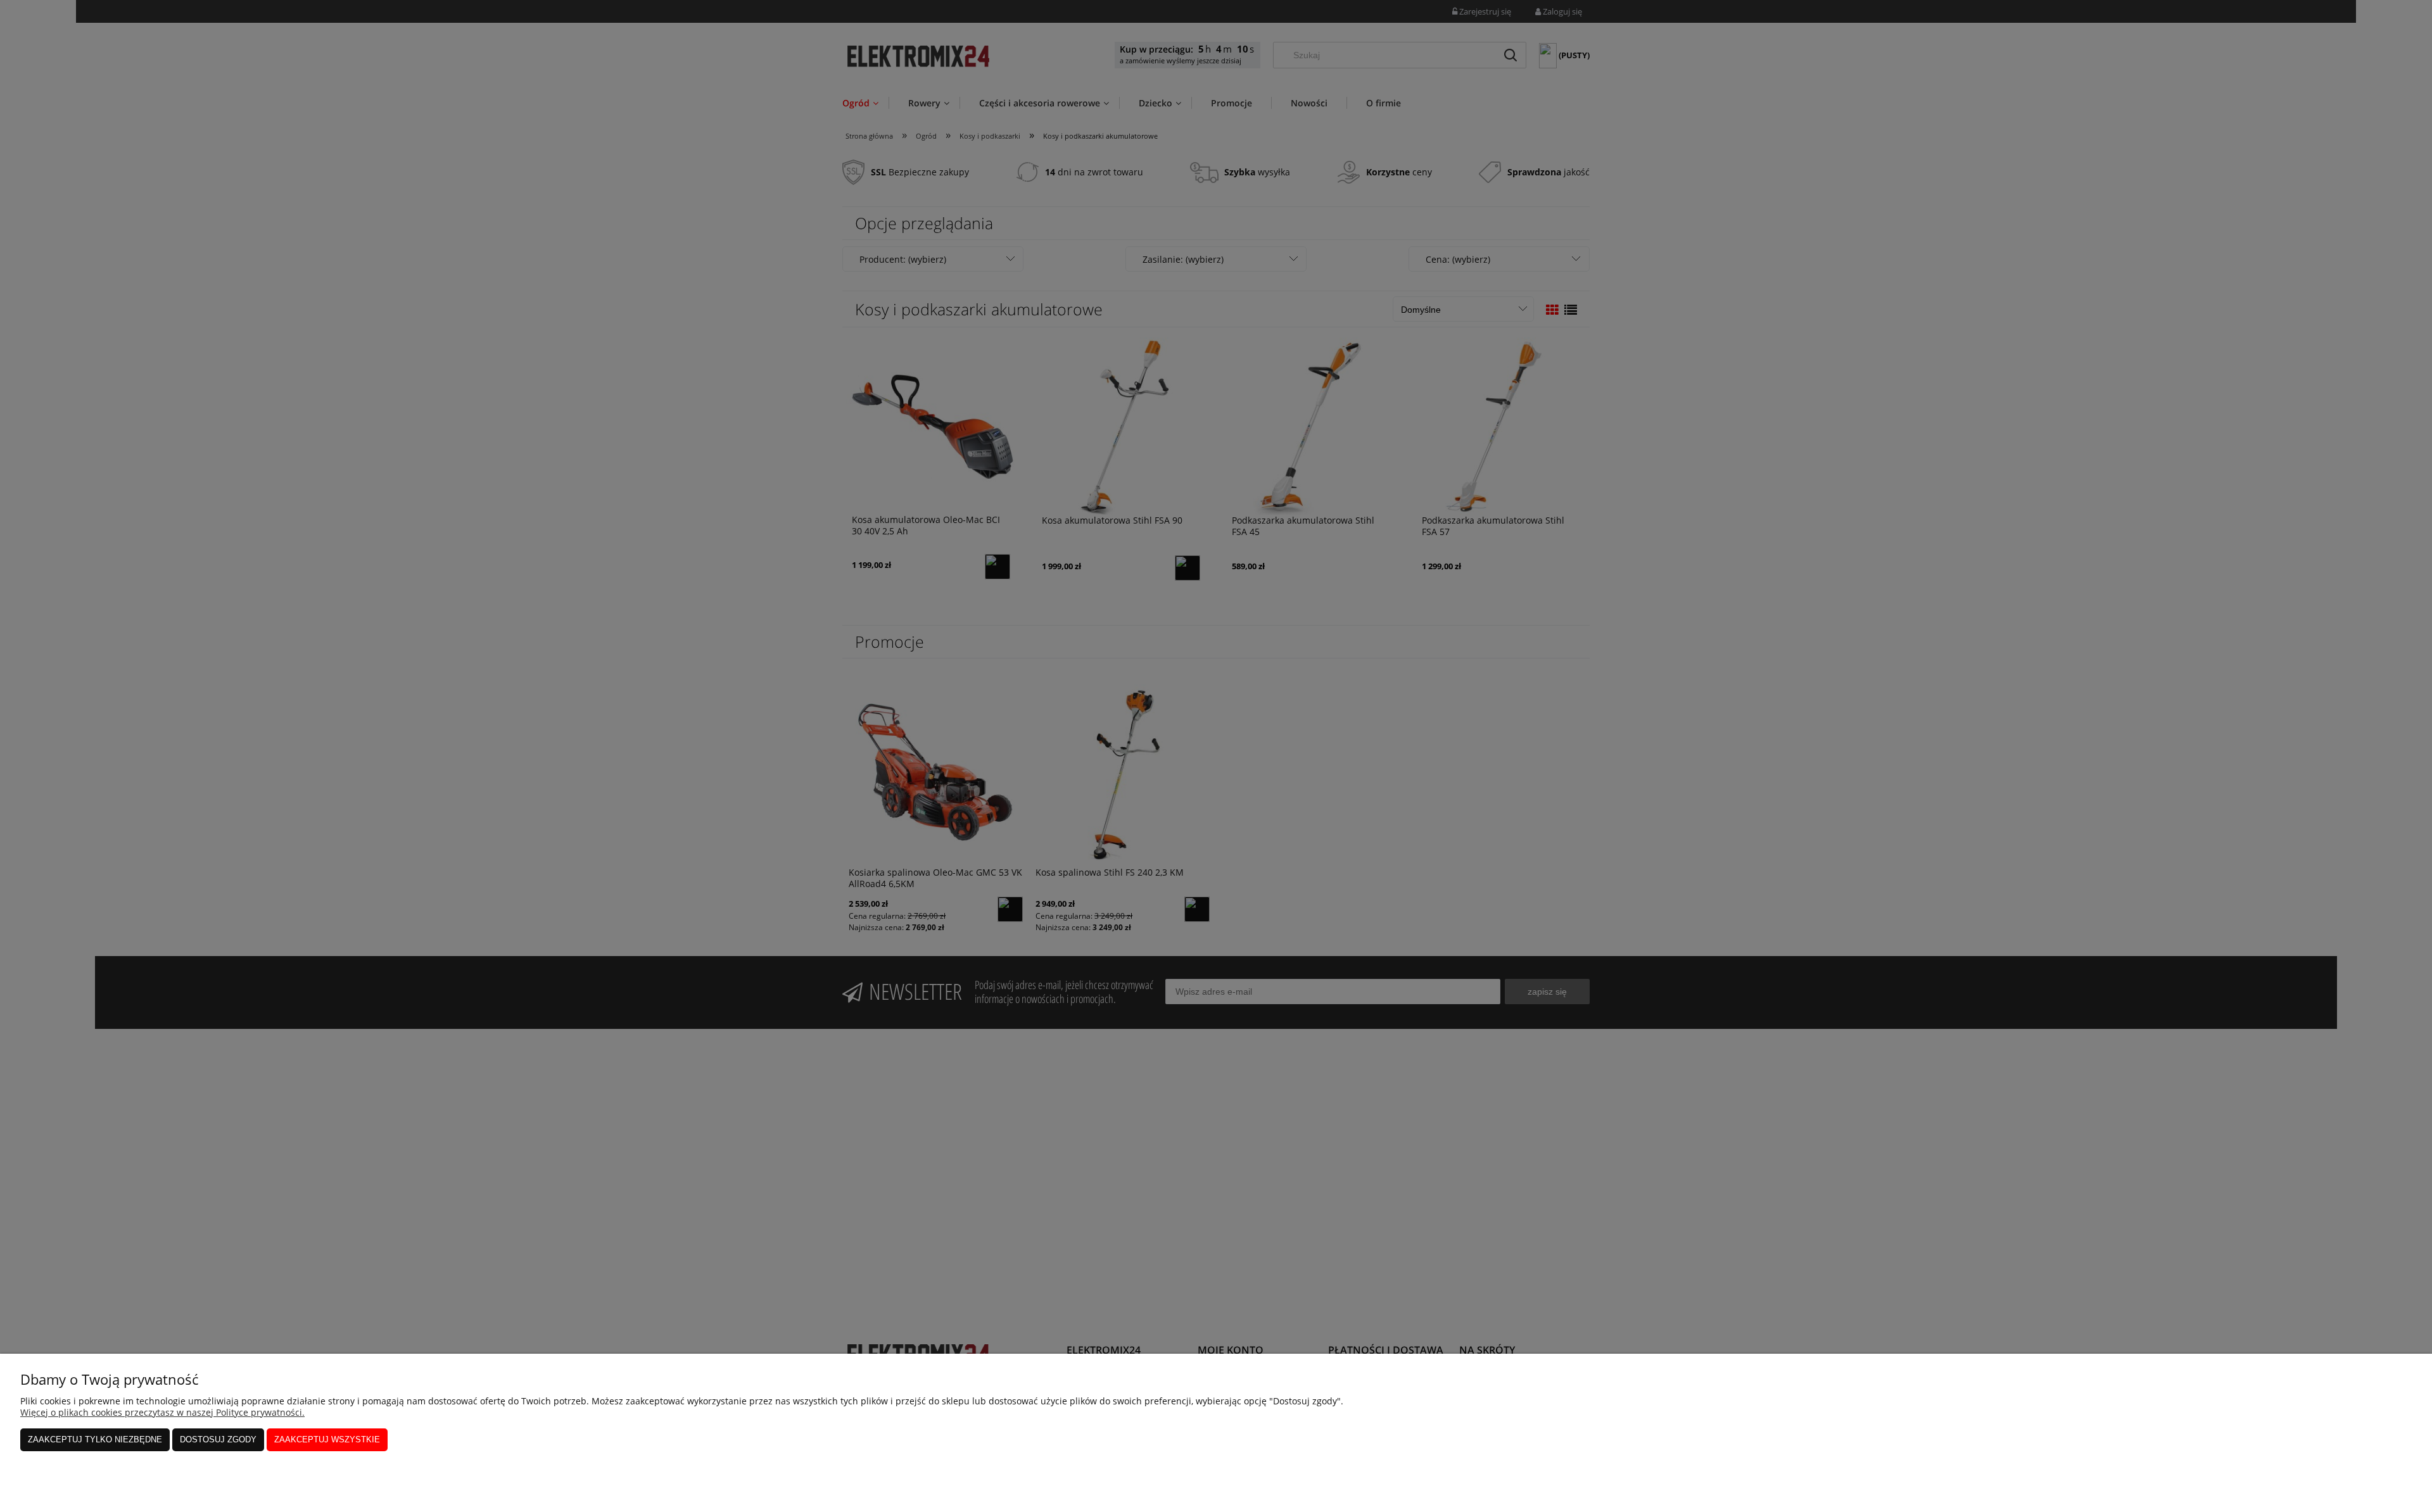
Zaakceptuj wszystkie (327, 1440)
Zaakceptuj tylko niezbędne (95, 1440)
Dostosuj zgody (218, 1440)
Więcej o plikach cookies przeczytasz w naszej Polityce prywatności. (162, 1412)
